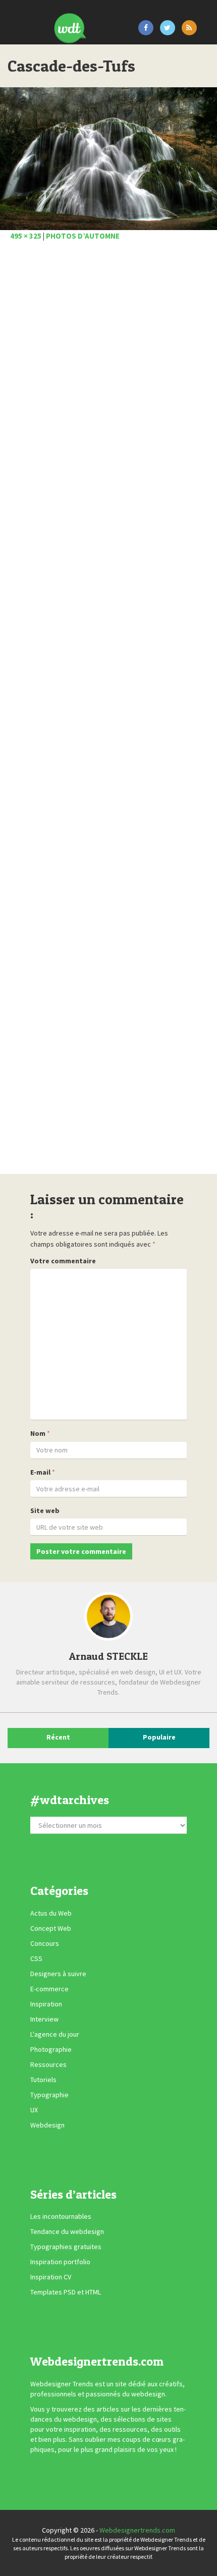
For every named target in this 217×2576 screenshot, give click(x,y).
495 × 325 (26, 236)
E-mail (40, 1472)
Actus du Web (51, 1913)
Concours (45, 1943)
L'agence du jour (55, 2034)
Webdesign (47, 2125)
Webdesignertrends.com (137, 2530)
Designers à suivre (58, 1974)
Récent (58, 1737)
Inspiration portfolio (60, 2262)
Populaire (159, 1737)
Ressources (48, 2064)
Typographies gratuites (66, 2247)
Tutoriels (43, 2080)
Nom (38, 1433)
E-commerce (49, 1989)
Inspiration (46, 2004)
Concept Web (51, 1928)
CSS (36, 1958)
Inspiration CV (51, 2277)
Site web (45, 1510)
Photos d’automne (83, 236)
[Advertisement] (108, 711)
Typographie (49, 2095)
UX (34, 2110)
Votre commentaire (63, 1261)
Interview (44, 2019)
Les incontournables (61, 2216)
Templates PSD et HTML (66, 2292)
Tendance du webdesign (67, 2231)
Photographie (51, 2049)
